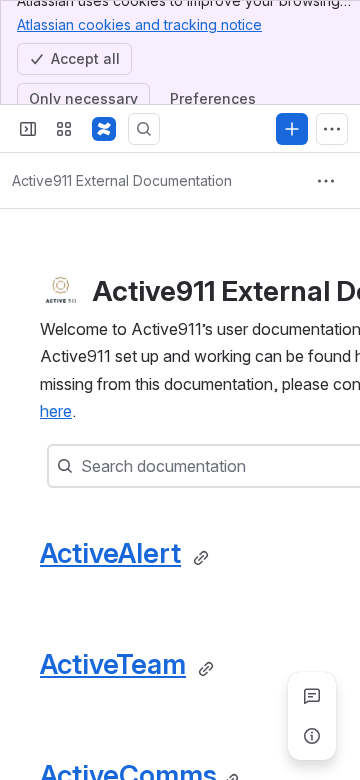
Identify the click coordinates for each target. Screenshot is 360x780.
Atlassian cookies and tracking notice (139, 24)
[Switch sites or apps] (64, 129)
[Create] (292, 129)
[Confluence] (104, 129)
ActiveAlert (110, 553)
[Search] (144, 129)
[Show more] (332, 129)
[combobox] (83, 466)
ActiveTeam (113, 664)
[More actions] (326, 181)
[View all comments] (312, 696)
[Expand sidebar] (28, 129)
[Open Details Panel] (312, 736)
